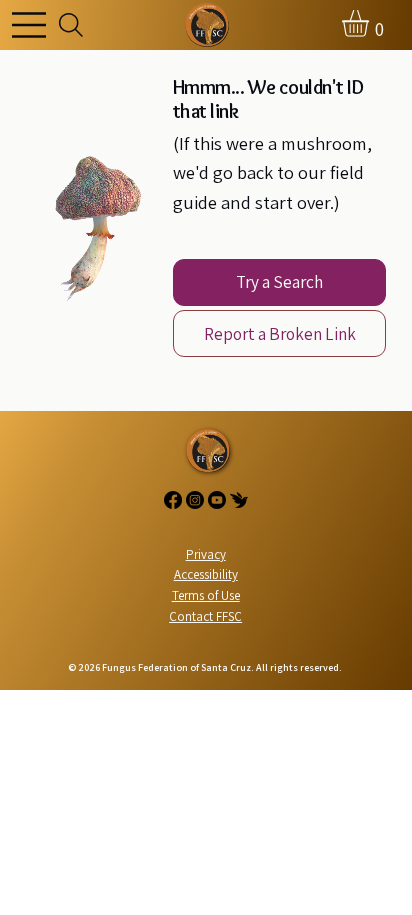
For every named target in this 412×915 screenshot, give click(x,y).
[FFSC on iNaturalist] (239, 500)
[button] (371, 23)
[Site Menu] (34, 25)
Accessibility (206, 574)
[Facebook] (173, 500)
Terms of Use (206, 595)
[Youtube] (217, 500)
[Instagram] (195, 500)
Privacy (206, 554)
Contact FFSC (205, 616)
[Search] (71, 25)
